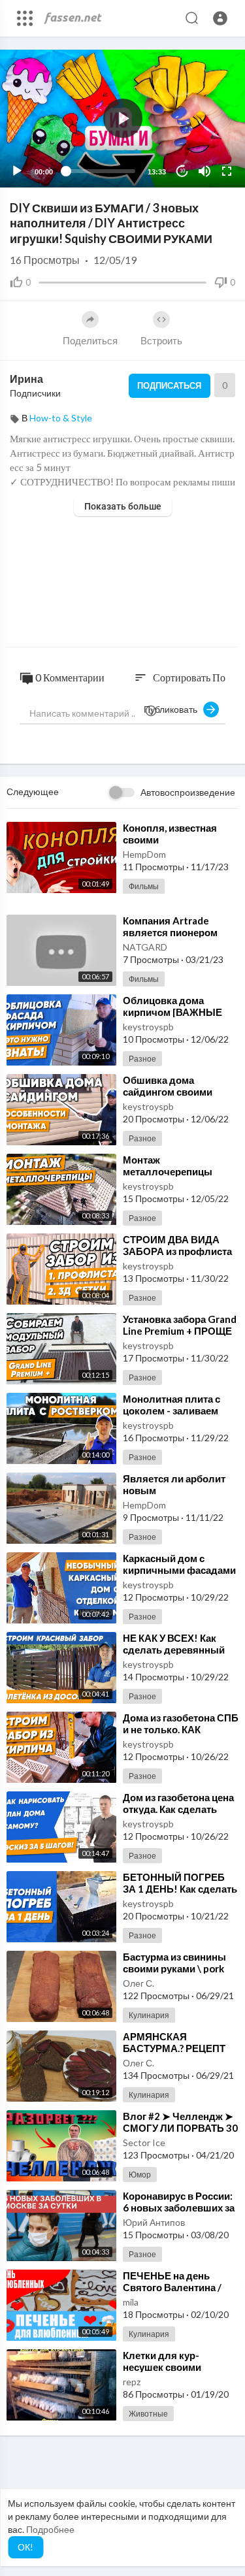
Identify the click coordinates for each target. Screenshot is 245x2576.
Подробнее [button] (50, 2529)
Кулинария (149, 2015)
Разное (142, 1059)
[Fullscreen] (227, 171)
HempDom (144, 854)
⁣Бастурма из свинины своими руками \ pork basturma (174, 1968)
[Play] (17, 171)
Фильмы (144, 886)
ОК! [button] (25, 2547)
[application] (122, 119)
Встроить (161, 340)
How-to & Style (61, 418)
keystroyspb (148, 1027)
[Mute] (204, 171)
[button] (220, 18)
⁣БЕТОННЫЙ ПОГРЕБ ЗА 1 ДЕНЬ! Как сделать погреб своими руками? (180, 1889)
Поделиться (90, 340)
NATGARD (145, 947)
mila (131, 2302)
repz (132, 2382)
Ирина (26, 379)
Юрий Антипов (154, 2222)
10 (182, 171)
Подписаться (169, 385)
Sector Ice (144, 2143)
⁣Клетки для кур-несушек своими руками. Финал (162, 2367)
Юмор (140, 2175)
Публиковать (173, 709)
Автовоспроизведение (188, 792)
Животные (148, 2414)
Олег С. (139, 1983)
